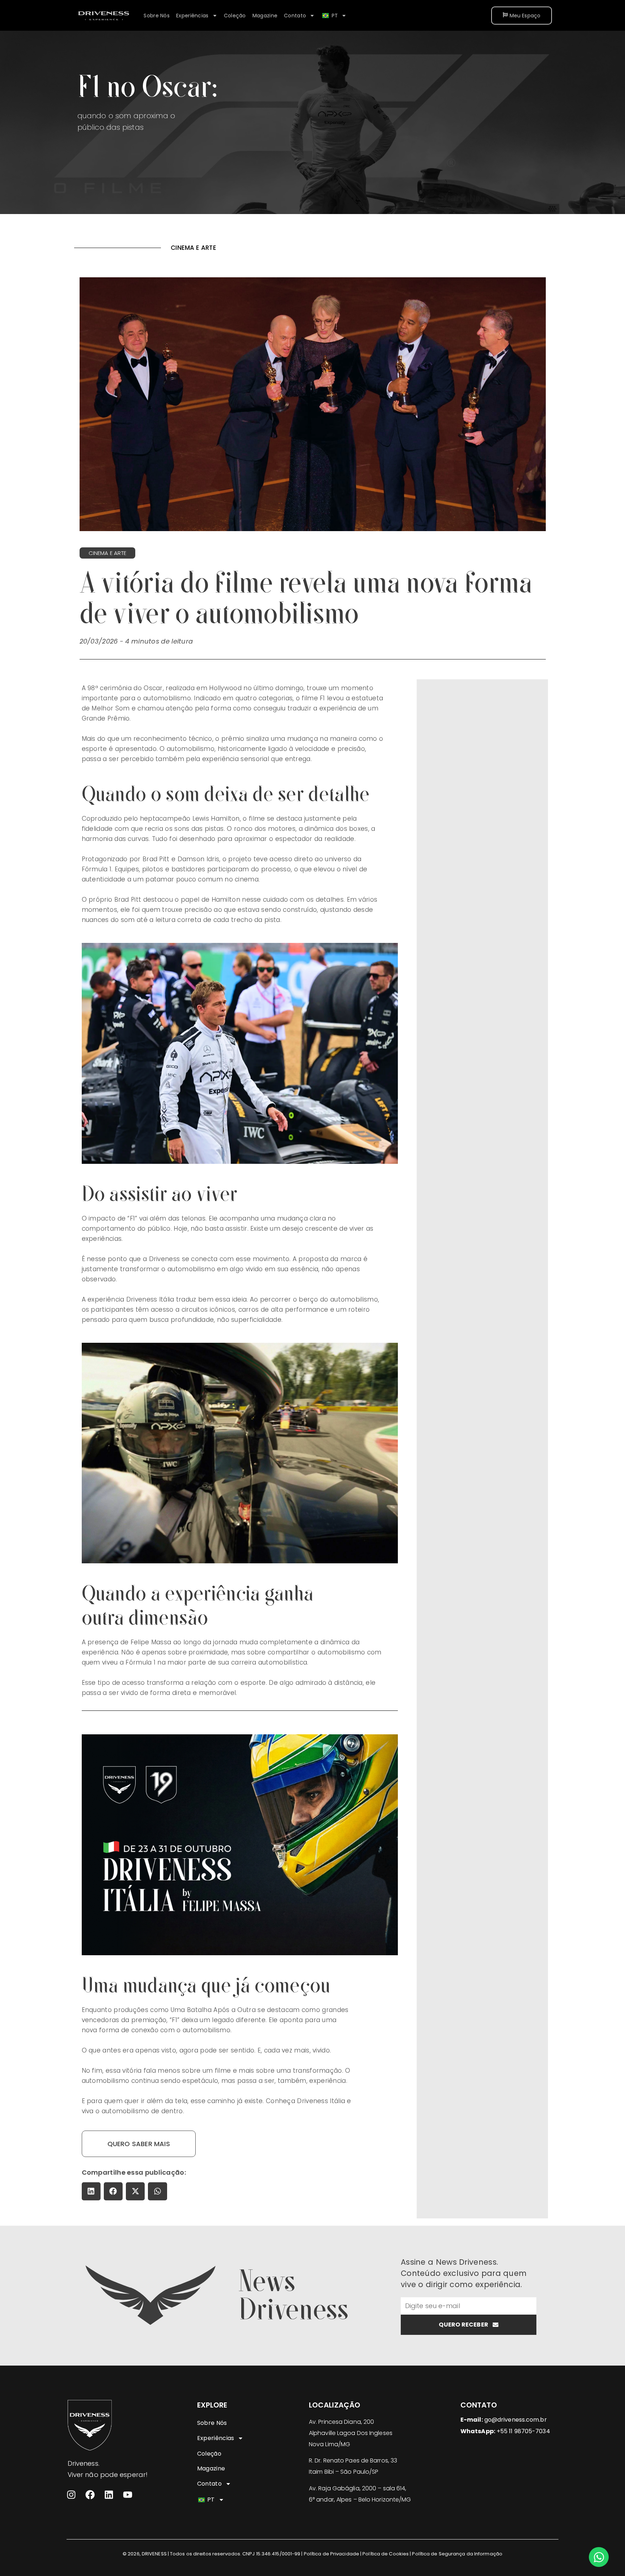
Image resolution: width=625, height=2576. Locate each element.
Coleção (235, 16)
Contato (295, 16)
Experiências (192, 16)
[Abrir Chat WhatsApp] (599, 2557)
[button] (91, 2191)
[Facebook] (90, 2495)
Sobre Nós (157, 16)
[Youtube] (128, 2495)
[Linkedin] (109, 2495)
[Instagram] (71, 2495)
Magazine (265, 16)
